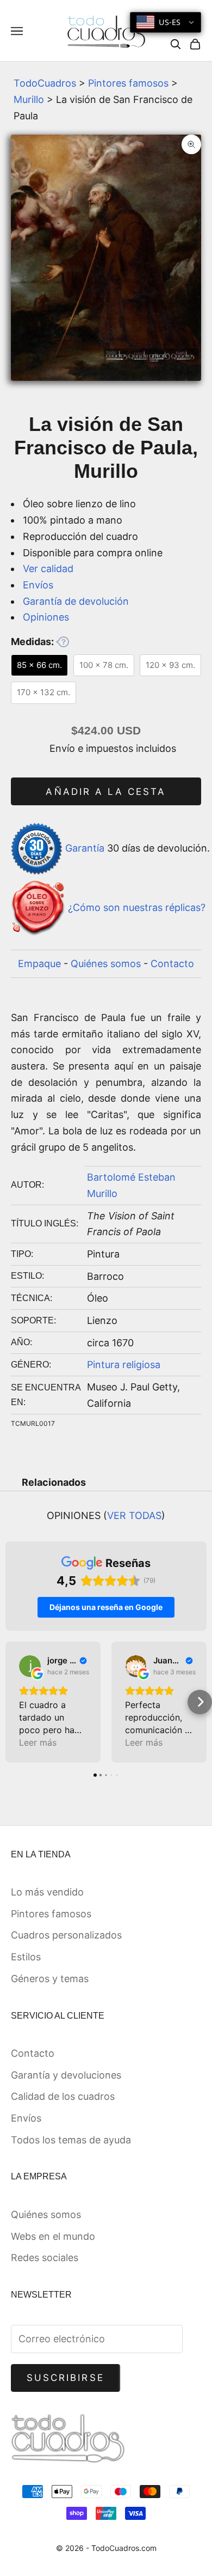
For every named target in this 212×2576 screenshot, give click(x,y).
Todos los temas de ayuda (71, 2140)
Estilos (26, 1957)
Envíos (38, 585)
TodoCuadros (45, 83)
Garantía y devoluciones (66, 2075)
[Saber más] (63, 642)
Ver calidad (48, 569)
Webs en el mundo (53, 2236)
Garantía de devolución (76, 601)
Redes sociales (45, 2258)
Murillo (29, 99)
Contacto (172, 964)
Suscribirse (66, 2378)
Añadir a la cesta (106, 792)
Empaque (39, 964)
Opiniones (46, 617)
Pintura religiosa (124, 1365)
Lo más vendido (47, 1892)
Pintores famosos (128, 83)
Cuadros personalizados (66, 1935)
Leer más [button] (38, 1742)
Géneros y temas (50, 1979)
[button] (12, 1702)
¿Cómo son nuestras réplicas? (137, 907)
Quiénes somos (106, 964)
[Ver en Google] (30, 1666)
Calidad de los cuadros (63, 2096)
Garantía (85, 848)
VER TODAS (134, 1515)
